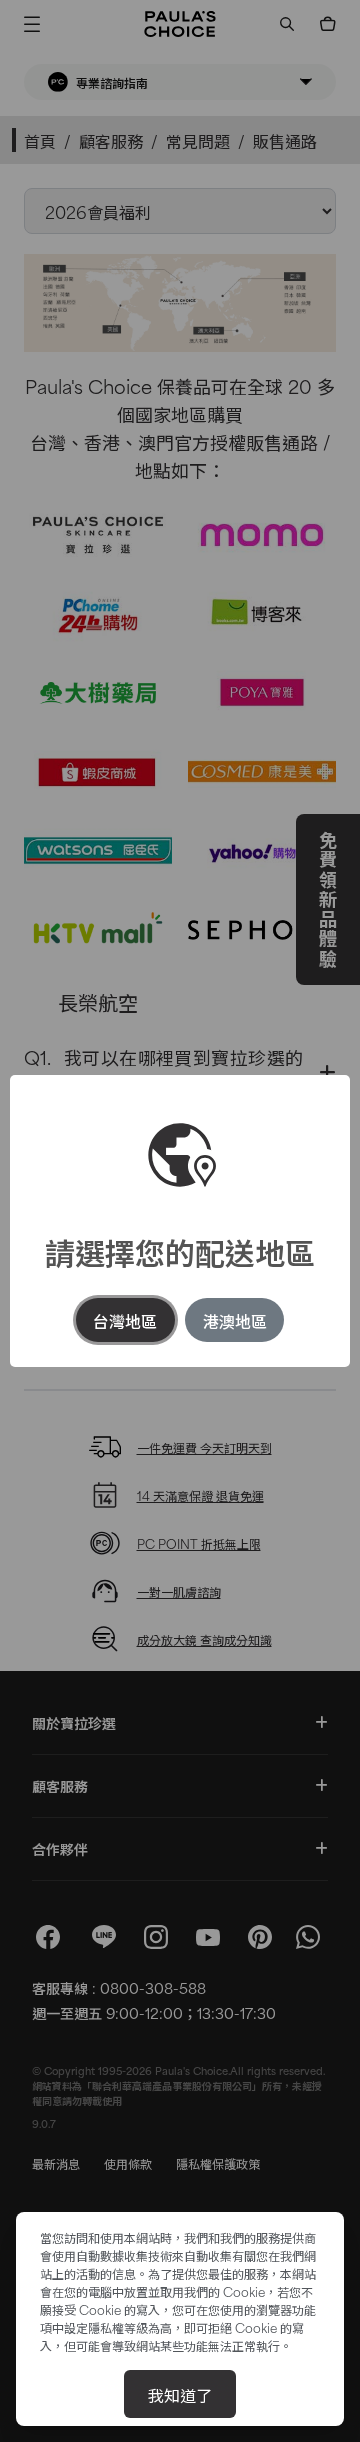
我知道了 (180, 2394)
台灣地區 (125, 1320)
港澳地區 (235, 1320)
